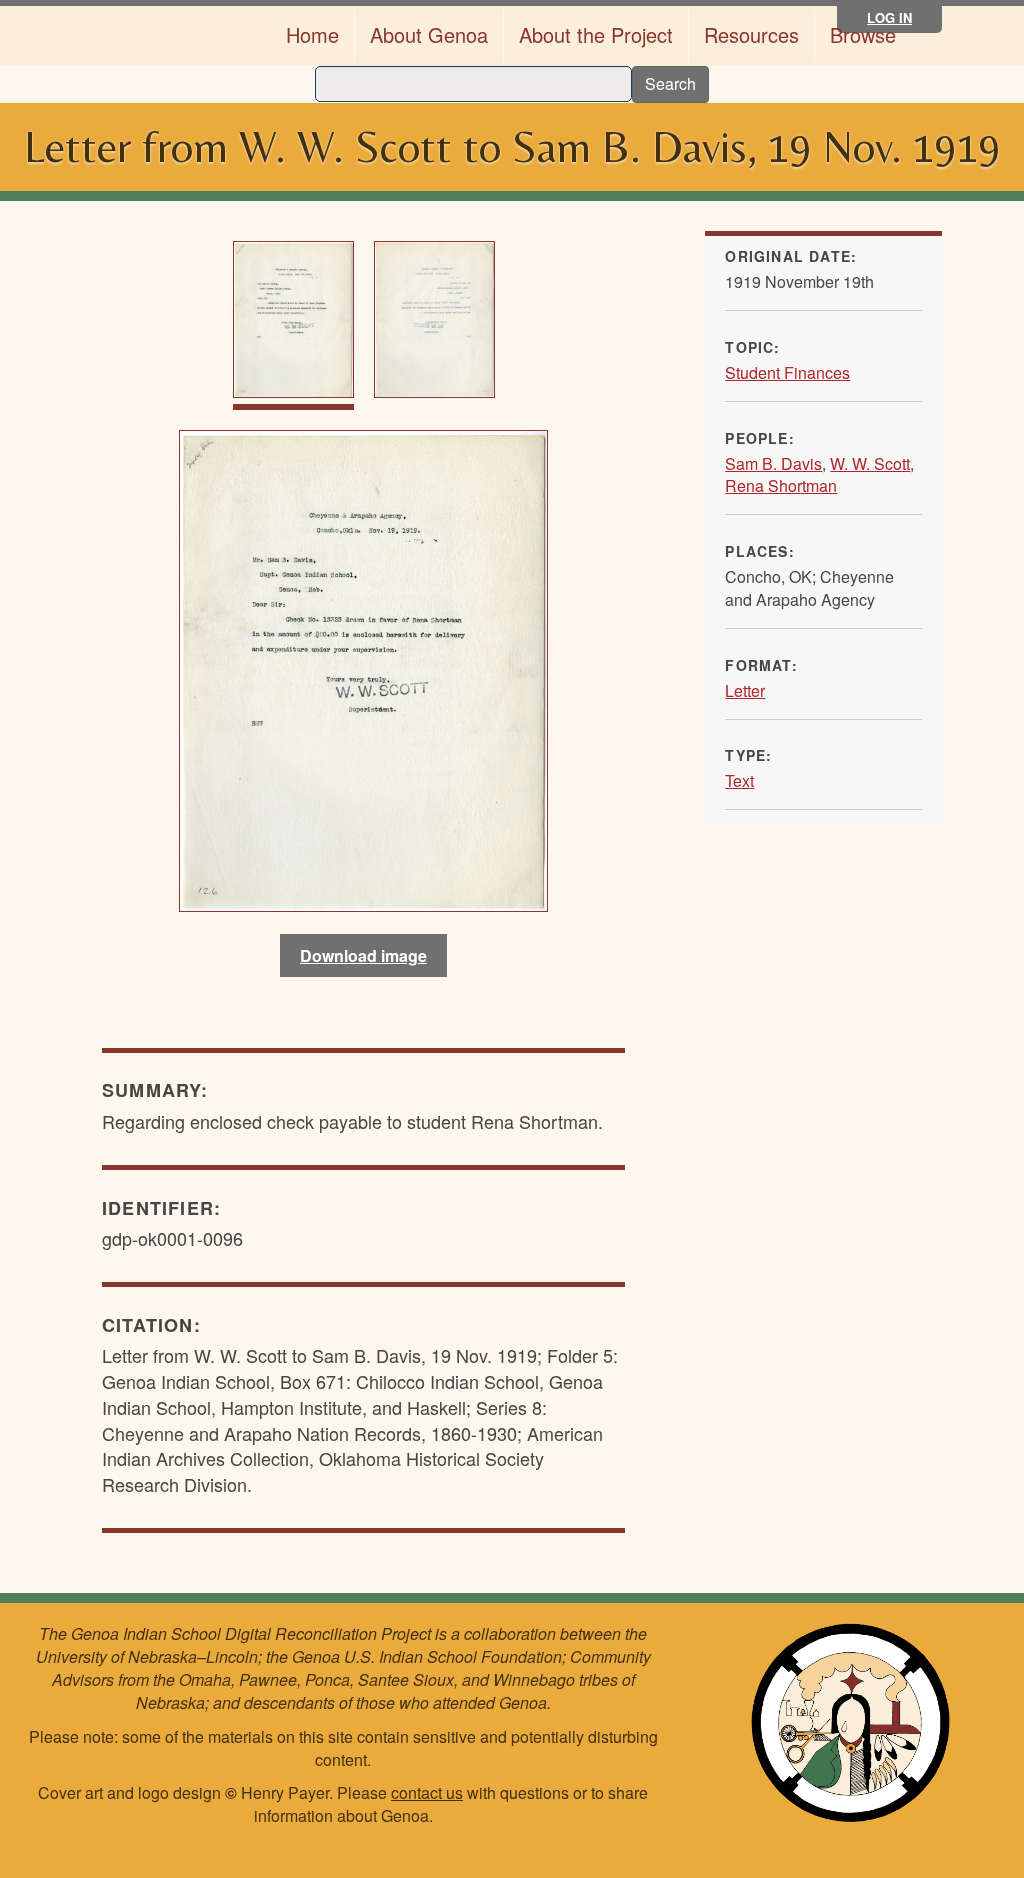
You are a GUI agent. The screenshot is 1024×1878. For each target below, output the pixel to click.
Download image (363, 955)
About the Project (596, 34)
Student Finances (787, 372)
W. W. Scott (870, 463)
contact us (427, 1792)
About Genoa (429, 34)
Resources (751, 34)
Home (312, 34)
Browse (863, 34)
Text (739, 780)
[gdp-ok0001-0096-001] (363, 667)
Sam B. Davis (773, 463)
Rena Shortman (781, 485)
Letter (745, 690)
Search (670, 83)
